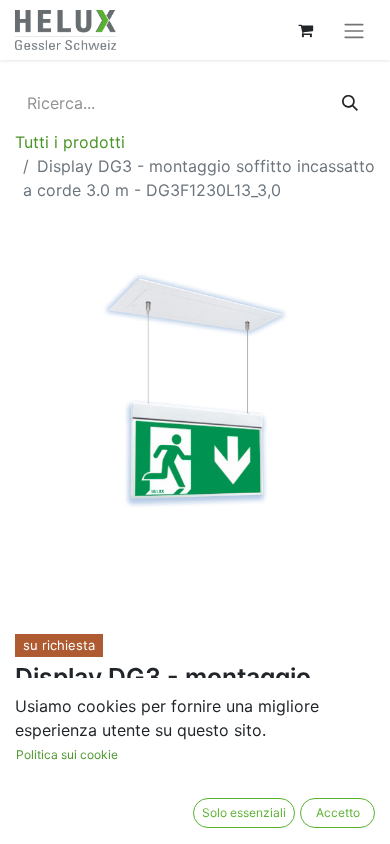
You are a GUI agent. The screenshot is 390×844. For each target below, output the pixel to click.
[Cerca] (350, 103)
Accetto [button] (338, 812)
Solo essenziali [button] (244, 812)
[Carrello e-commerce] (305, 30)
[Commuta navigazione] (354, 30)
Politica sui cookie (67, 754)
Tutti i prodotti (70, 142)
